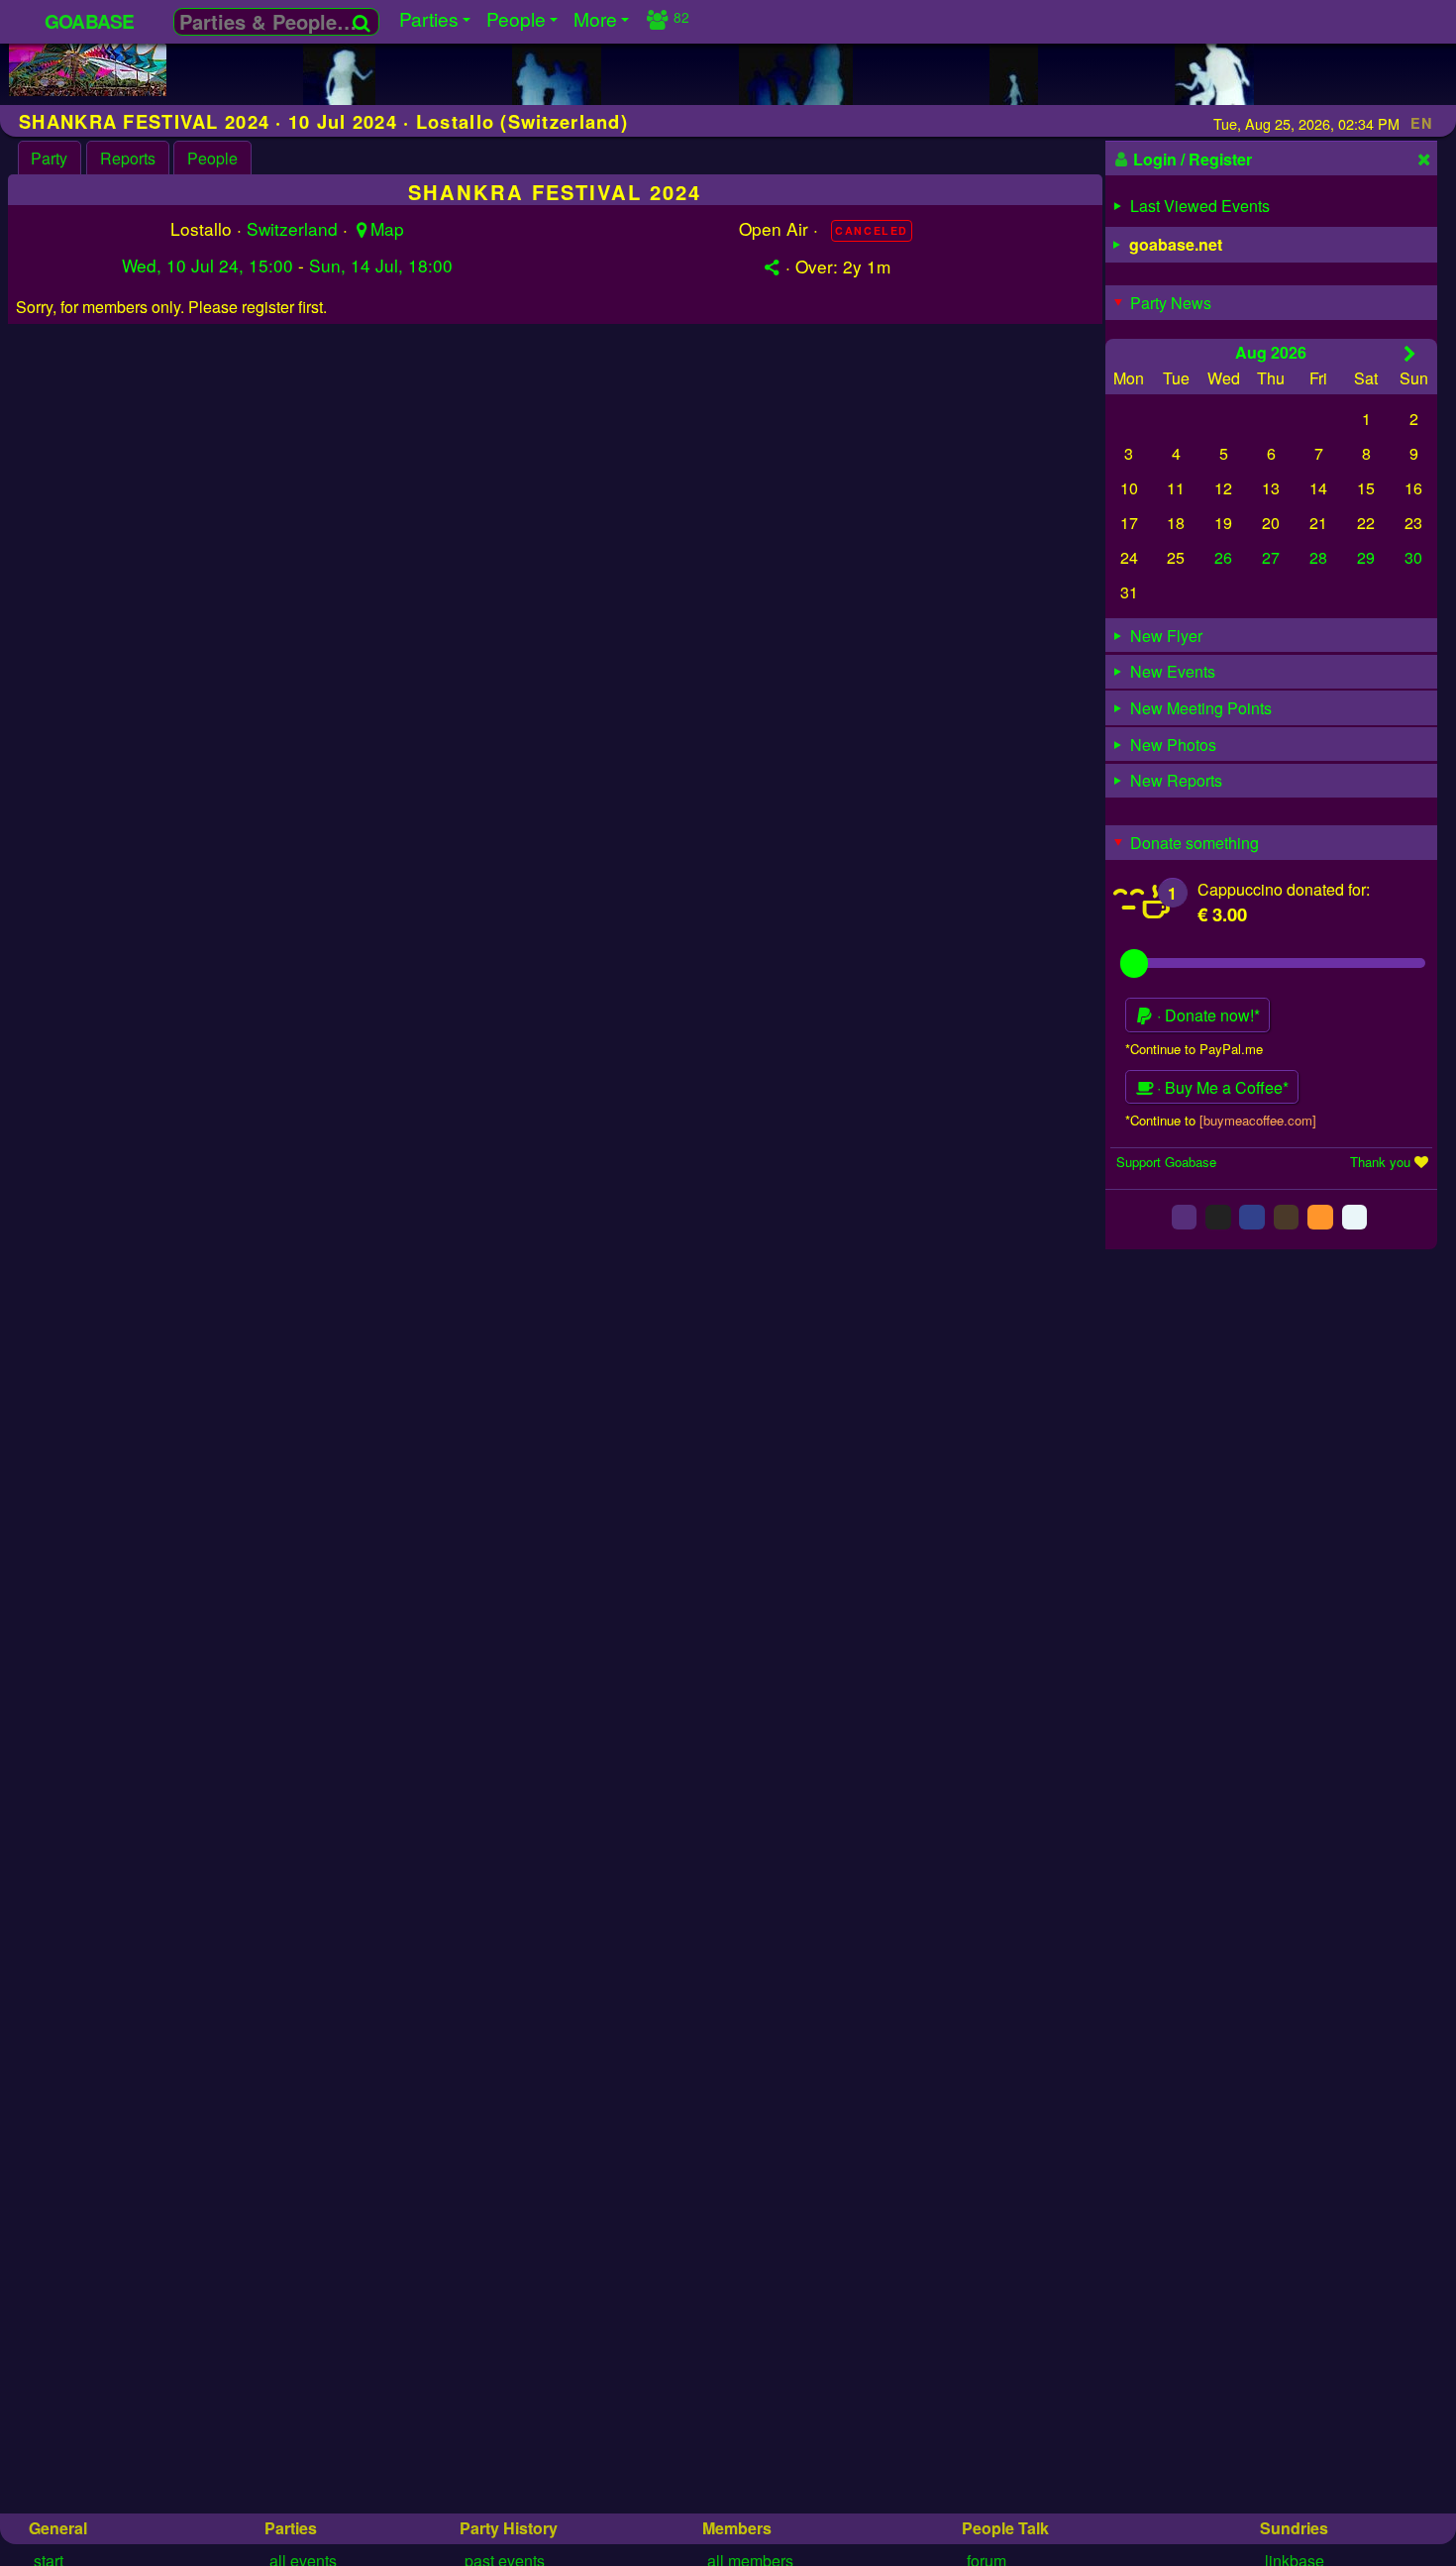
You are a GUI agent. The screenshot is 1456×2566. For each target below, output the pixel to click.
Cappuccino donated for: (1284, 889)
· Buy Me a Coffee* (1221, 1087)
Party (49, 158)
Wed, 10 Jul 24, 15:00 (208, 265)
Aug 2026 (1271, 352)
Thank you (1380, 1162)
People (212, 158)
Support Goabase (1166, 1162)
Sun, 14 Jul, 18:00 (381, 265)
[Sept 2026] (1410, 353)
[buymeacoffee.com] (1258, 1120)
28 (1318, 557)
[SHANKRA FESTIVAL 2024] (88, 90)
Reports (128, 158)
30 (1413, 557)
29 (1366, 557)
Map (387, 228)
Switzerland (292, 228)
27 (1271, 557)
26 (1223, 557)
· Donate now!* (1206, 1015)
